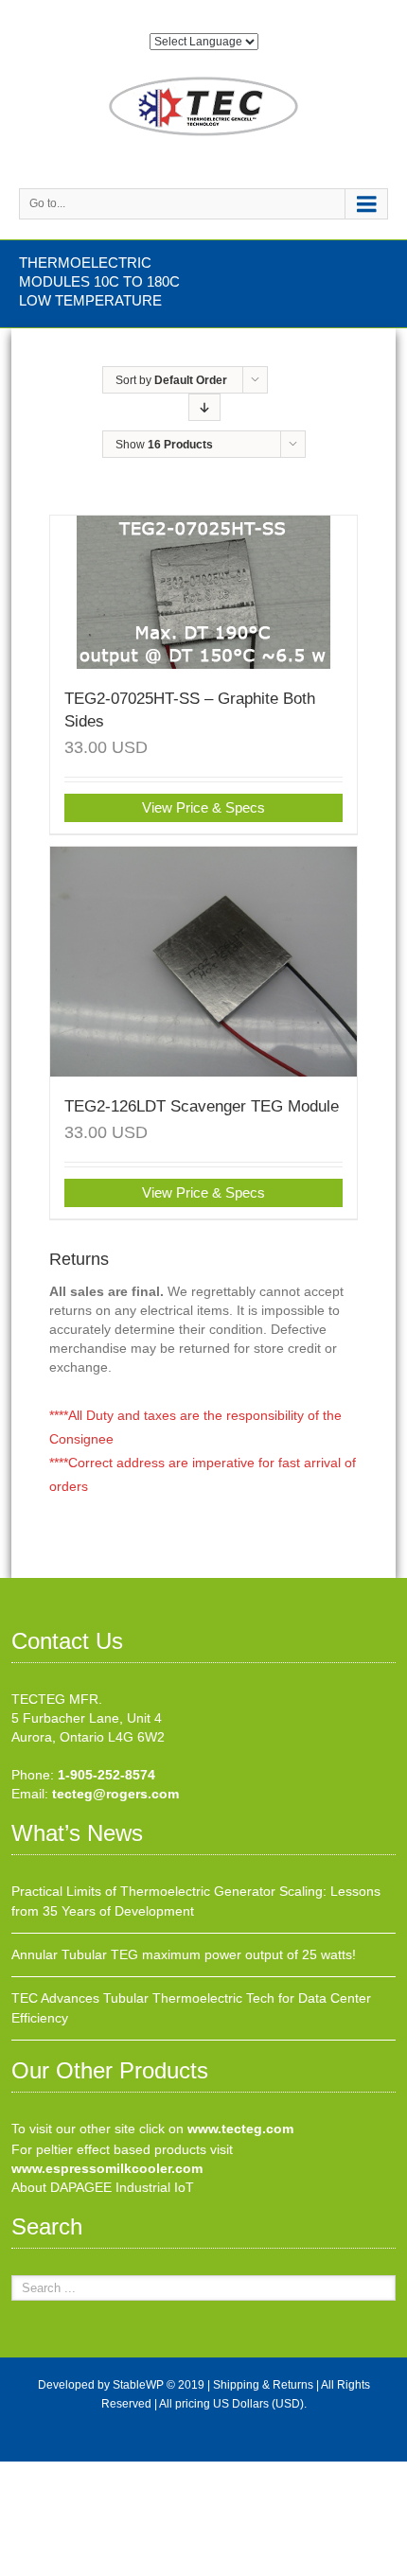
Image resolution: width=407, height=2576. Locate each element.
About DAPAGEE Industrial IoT (103, 2187)
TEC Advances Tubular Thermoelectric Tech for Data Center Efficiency (191, 2008)
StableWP (138, 2385)
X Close (23, 2471)
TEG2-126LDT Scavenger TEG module (202, 1106)
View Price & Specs (203, 807)
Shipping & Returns (263, 2385)
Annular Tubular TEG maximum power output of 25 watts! (184, 1954)
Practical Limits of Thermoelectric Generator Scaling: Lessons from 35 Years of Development (196, 1901)
